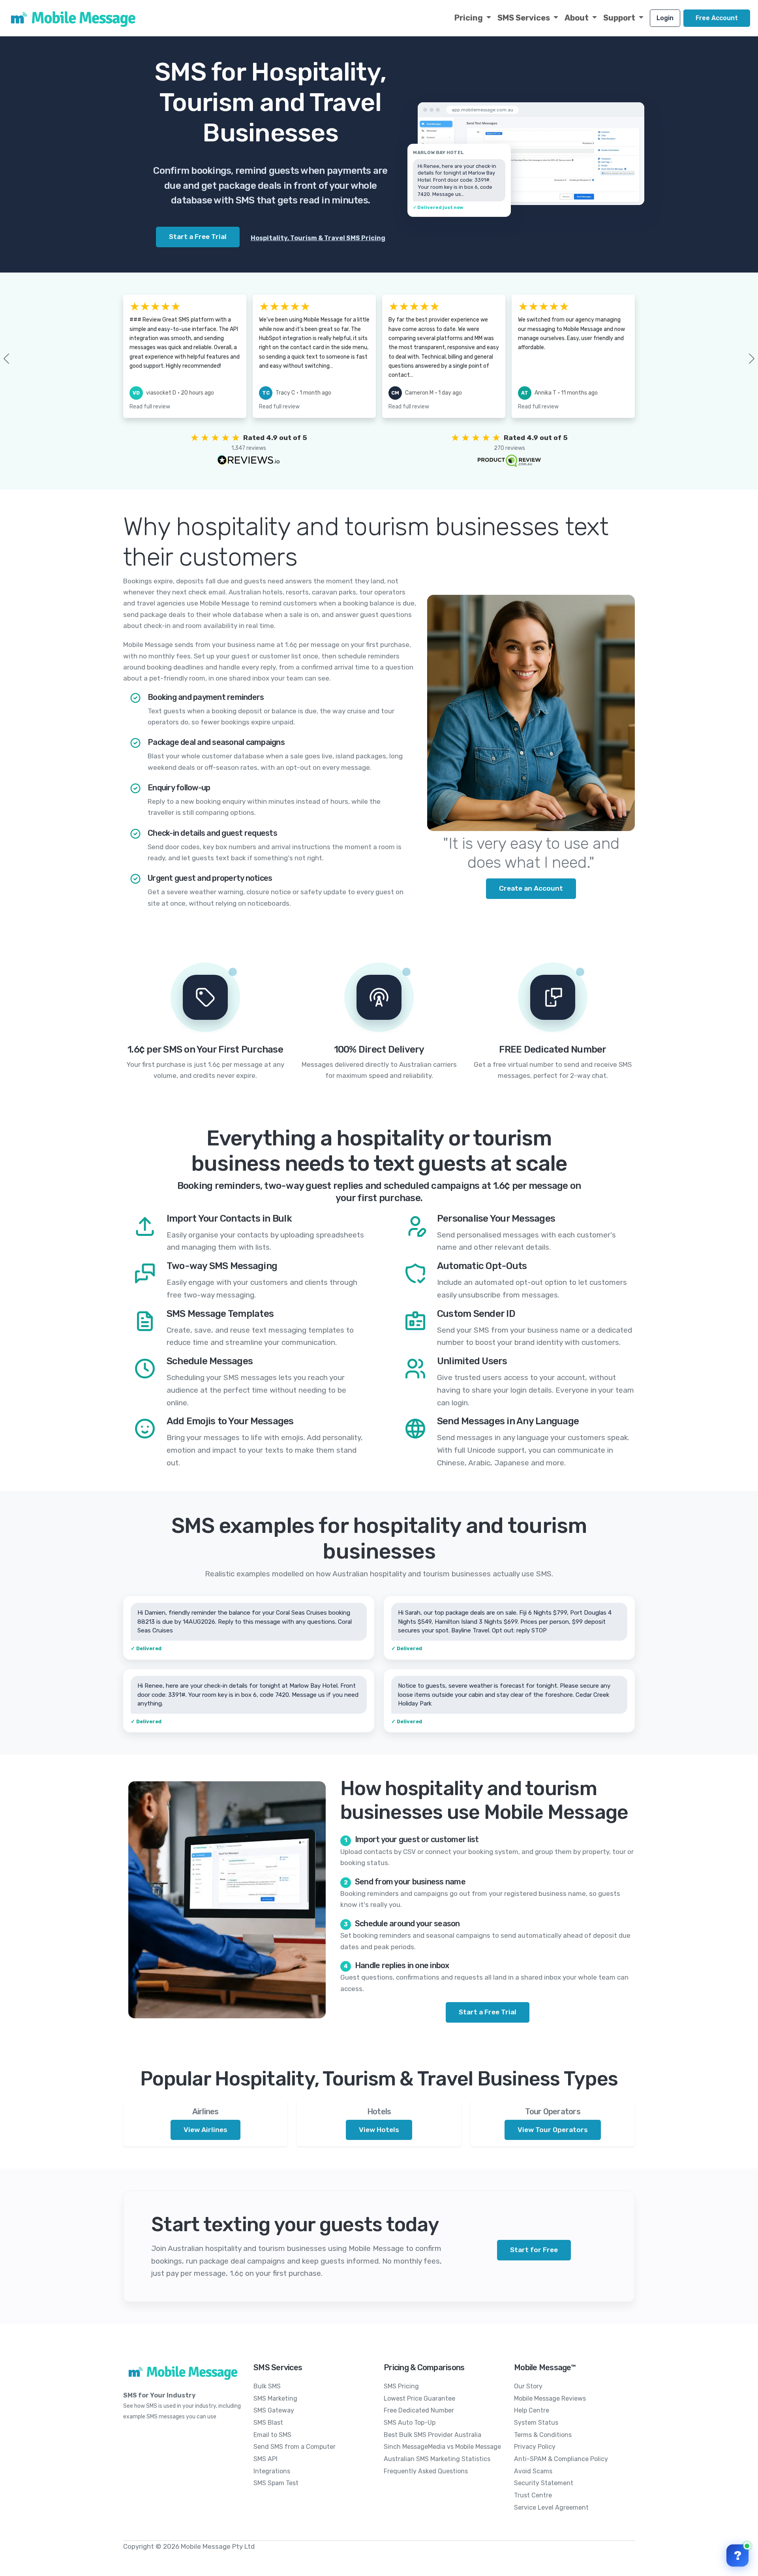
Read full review (150, 407)
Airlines (205, 2112)
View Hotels (379, 2130)
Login (665, 18)
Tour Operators (553, 2112)
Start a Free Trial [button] (198, 237)
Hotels (379, 2112)
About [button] (577, 18)
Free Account (717, 18)
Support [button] (620, 18)
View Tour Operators (553, 2130)
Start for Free (534, 2250)
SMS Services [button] (524, 18)
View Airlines (205, 2130)
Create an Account (531, 888)
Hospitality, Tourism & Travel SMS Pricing (318, 238)
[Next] (739, 359)
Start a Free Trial (488, 2012)
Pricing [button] (469, 18)
